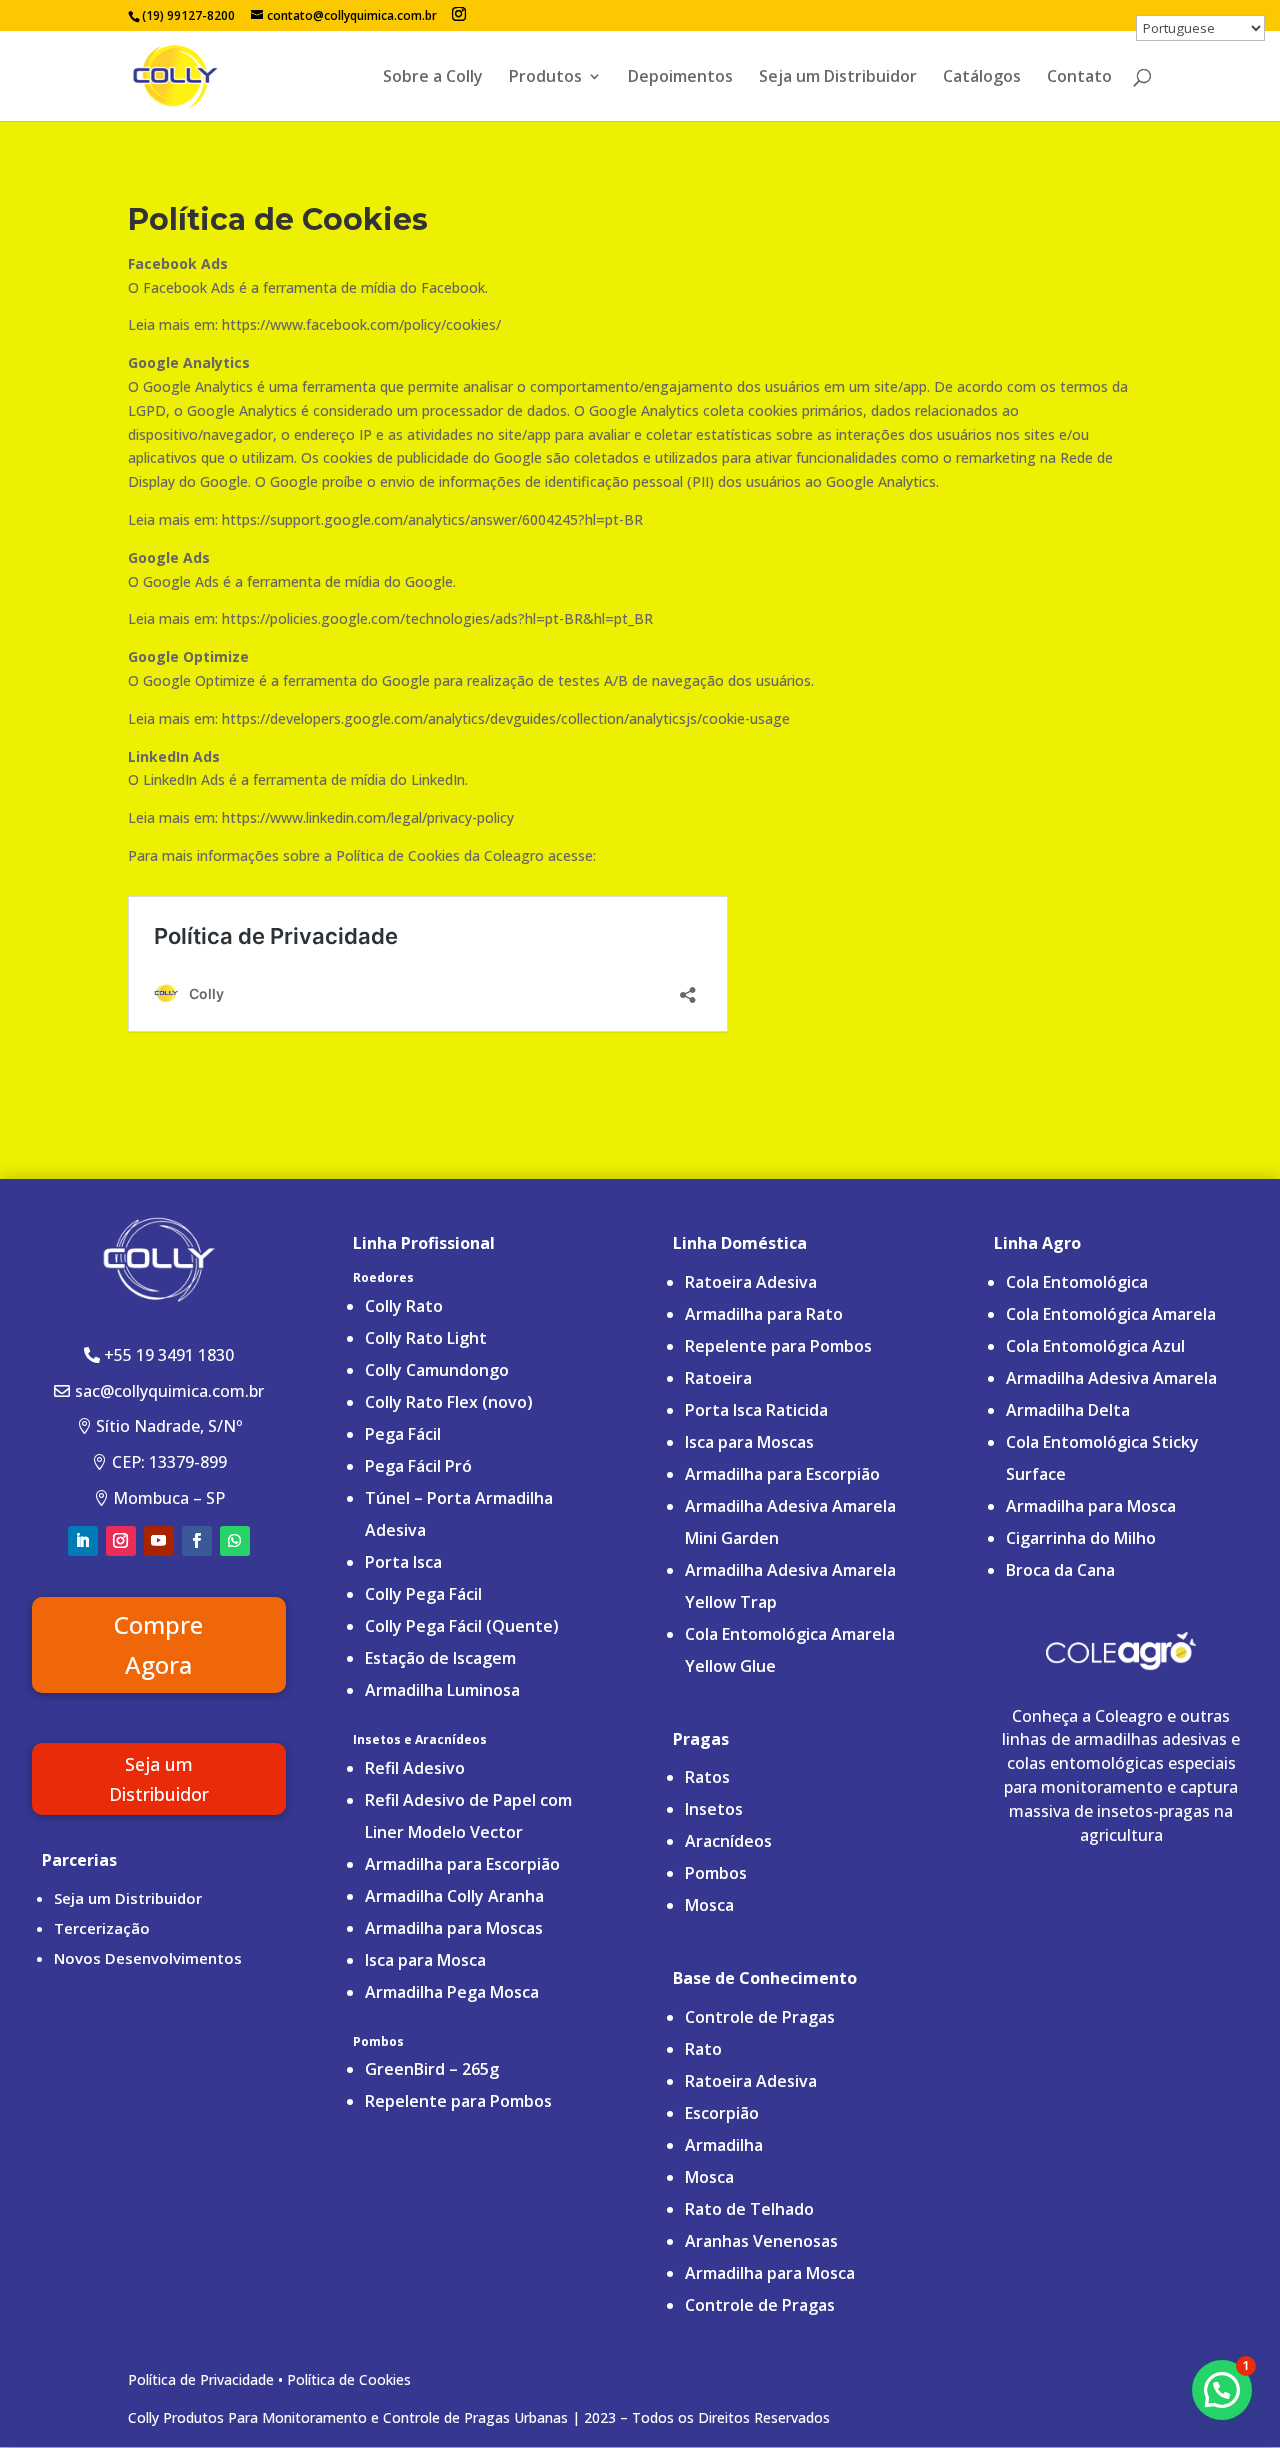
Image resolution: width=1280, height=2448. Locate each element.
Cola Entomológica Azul (1095, 1346)
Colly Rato (404, 1306)
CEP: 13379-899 (169, 1462)
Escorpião (722, 2113)
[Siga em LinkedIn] (83, 1541)
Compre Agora (158, 1645)
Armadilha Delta (1068, 1410)
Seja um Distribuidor (838, 78)
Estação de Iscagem (440, 1658)
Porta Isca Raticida (756, 1410)
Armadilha (724, 2145)
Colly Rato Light (428, 1338)
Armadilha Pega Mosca (452, 1992)
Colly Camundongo (437, 1370)
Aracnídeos (728, 1841)
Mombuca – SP (169, 1498)
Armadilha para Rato (764, 1314)
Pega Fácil (403, 1434)
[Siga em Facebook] (197, 1541)
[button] (1222, 2390)
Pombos (716, 1873)
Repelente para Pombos (458, 2101)
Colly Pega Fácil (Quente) (462, 1626)
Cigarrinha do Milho (1081, 1538)
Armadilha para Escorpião (462, 1864)
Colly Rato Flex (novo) (449, 1402)
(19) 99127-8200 (188, 15)
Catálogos (982, 78)
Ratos (707, 1777)
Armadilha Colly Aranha (454, 1896)
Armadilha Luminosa (442, 1690)
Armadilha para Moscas (454, 1928)
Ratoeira (718, 1378)
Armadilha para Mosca (770, 2273)
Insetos (714, 1809)
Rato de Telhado (749, 2209)
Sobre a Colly (433, 78)
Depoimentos (680, 78)
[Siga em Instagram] (121, 1541)
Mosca (709, 1905)
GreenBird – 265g (432, 2069)
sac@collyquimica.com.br (169, 1391)
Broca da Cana (1060, 1570)
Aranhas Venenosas (761, 2241)
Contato (1079, 78)
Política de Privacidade (201, 2379)
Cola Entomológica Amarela (1111, 1314)
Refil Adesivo (415, 1768)
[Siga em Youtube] (159, 1541)
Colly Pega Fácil (423, 1594)
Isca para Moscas (749, 1442)
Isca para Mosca (425, 1960)
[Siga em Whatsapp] (235, 1541)
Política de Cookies (349, 2379)
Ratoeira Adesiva (751, 1282)
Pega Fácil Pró (418, 1466)
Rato (703, 2049)
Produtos (545, 78)
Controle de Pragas (760, 2017)
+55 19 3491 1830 (169, 1355)
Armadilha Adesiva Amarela (1111, 1378)
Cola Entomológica (1077, 1282)
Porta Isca (403, 1562)
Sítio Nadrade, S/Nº (169, 1426)
